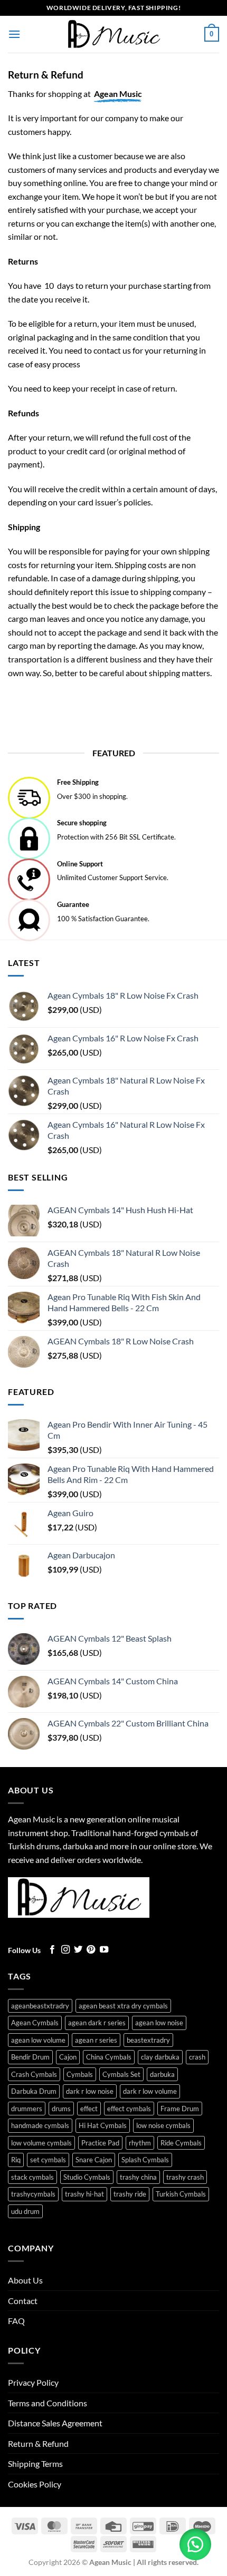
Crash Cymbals (34, 2074)
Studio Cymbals (87, 2177)
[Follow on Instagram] (65, 1950)
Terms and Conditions (48, 2403)
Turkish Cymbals (181, 2194)
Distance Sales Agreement (55, 2423)
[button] (14, 34)
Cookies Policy (35, 2484)
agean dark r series (97, 2023)
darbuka (162, 2074)
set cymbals (48, 2160)
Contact (23, 2301)
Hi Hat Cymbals (103, 2125)
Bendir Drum (30, 2057)
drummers (27, 2109)
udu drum (25, 2211)
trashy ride (130, 2194)
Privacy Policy (33, 2382)
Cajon (68, 2057)
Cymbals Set (121, 2074)
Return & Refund (38, 2443)
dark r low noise (90, 2091)
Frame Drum (180, 2109)
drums (61, 2109)
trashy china (138, 2177)
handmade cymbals (40, 2125)
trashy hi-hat (84, 2194)
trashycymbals (33, 2194)
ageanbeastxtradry (40, 2006)
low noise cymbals (163, 2125)
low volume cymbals (41, 2143)
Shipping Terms (35, 2463)
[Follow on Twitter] (78, 1950)
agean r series (96, 2040)
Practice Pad (100, 2143)
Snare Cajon (94, 2160)
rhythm (140, 2143)
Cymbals (80, 2074)
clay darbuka (160, 2057)
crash (197, 2057)
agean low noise (159, 2023)
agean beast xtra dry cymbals (123, 2006)
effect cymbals (129, 2109)
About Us (25, 2280)
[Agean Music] (113, 34)
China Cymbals (109, 2057)
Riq (16, 2160)
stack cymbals (32, 2177)
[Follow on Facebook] (52, 1950)
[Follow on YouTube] (104, 1950)
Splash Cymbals (145, 2160)
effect (89, 2109)
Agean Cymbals (35, 2023)
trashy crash (185, 2177)
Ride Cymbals (181, 2143)
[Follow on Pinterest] (91, 1950)
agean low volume (38, 2040)
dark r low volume (150, 2091)
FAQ (16, 2321)
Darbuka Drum (34, 2091)
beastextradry (148, 2040)
